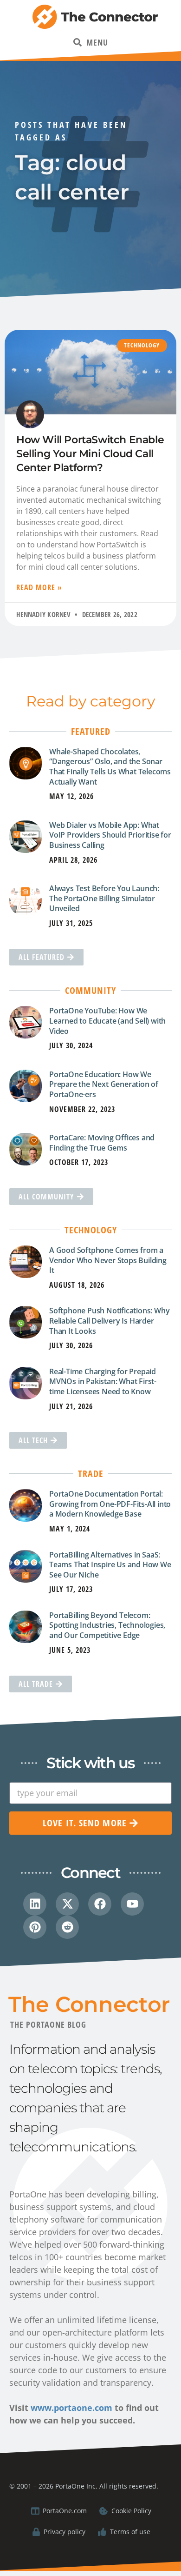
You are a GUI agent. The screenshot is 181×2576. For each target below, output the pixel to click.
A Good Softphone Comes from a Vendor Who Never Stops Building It (108, 1260)
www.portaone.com (71, 2408)
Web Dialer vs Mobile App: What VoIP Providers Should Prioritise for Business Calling (110, 835)
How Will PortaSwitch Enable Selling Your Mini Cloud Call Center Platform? (90, 453)
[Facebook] (100, 1904)
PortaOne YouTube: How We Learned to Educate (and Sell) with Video (107, 1021)
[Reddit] (67, 1927)
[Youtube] (132, 1904)
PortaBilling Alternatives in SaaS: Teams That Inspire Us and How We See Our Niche (110, 1565)
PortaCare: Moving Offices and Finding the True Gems (102, 1143)
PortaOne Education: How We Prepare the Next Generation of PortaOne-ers (104, 1084)
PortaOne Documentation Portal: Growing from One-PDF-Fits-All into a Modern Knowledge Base (110, 1504)
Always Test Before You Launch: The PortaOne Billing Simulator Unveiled (104, 898)
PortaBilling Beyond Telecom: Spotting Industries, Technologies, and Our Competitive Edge (107, 1625)
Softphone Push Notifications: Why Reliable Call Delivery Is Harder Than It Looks (109, 1321)
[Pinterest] (35, 1927)
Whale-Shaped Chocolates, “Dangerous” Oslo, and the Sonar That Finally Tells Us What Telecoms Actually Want (110, 767)
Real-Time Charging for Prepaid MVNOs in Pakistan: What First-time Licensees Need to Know (103, 1381)
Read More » (39, 587)
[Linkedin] (35, 1904)
